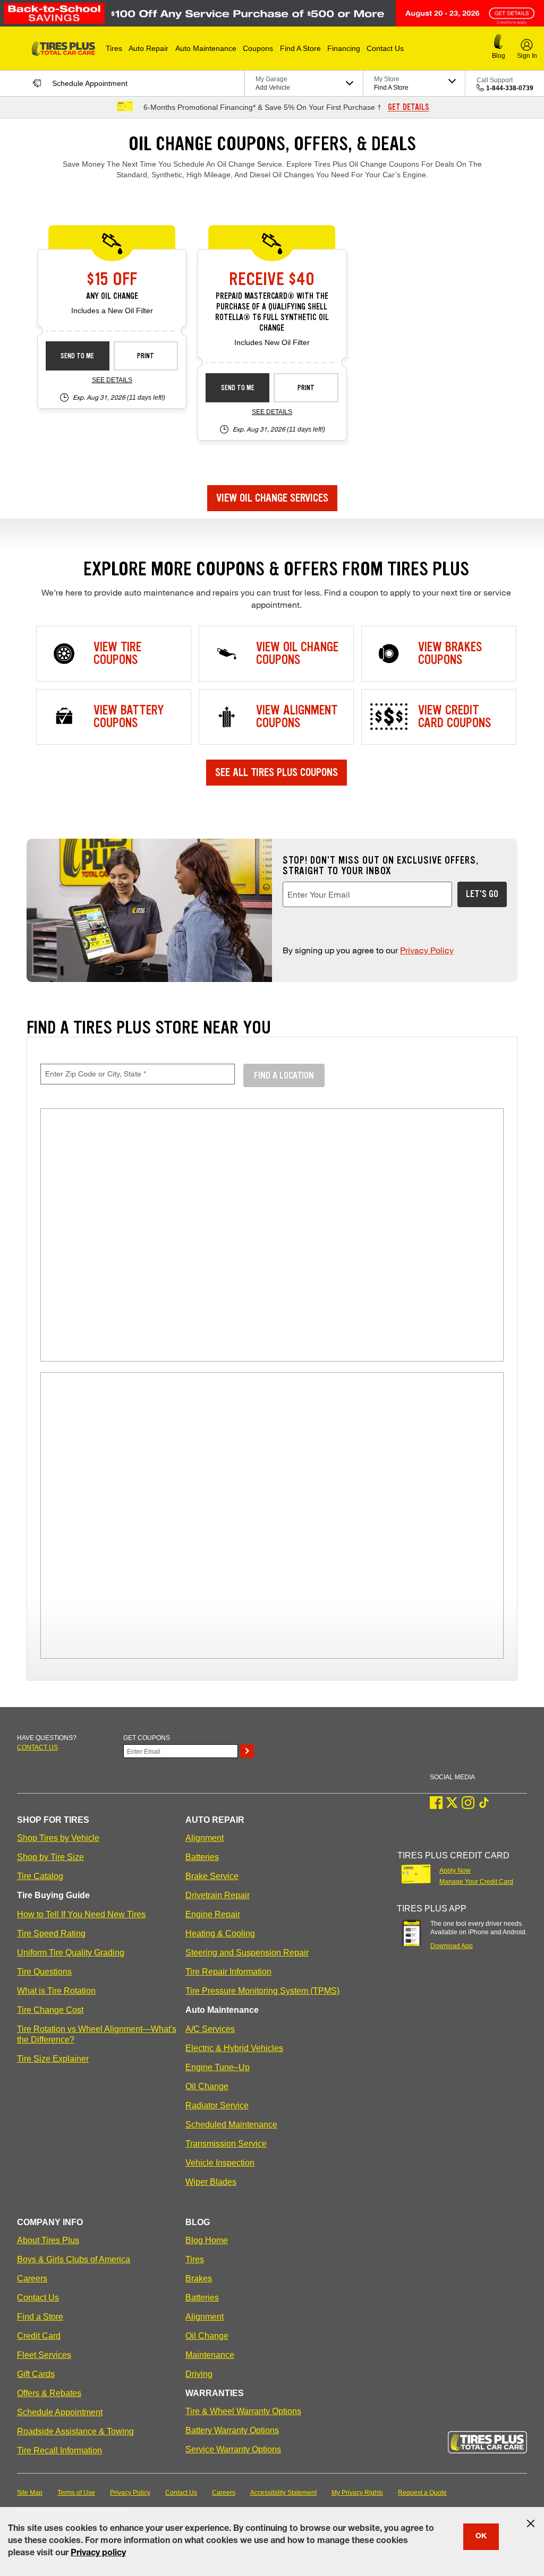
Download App (452, 1946)
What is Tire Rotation (56, 1991)
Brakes (199, 2278)
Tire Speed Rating (51, 1933)
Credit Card (39, 2336)
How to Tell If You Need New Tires (81, 1914)
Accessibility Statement (283, 2493)
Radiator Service (217, 2105)
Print (146, 356)
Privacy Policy (427, 950)
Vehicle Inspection (220, 2163)
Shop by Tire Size (50, 1857)
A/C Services (210, 2029)
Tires (195, 2259)
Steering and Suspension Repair (247, 1953)
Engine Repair (213, 1914)
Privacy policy (98, 2554)
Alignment (205, 1838)
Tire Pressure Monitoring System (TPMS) (262, 1991)
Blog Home (207, 2240)
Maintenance (210, 2355)
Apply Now (455, 1871)
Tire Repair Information (228, 1972)
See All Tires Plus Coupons (277, 772)
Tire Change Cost (50, 2010)
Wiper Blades (211, 2182)
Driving (199, 2374)
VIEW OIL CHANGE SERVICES (272, 498)
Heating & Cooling (220, 1933)
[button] (114, 48)
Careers (32, 2278)
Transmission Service (226, 2144)
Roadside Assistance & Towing (75, 2431)
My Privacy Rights (357, 2493)
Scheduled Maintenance (231, 2125)
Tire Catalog (40, 1876)
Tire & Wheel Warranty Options (243, 2411)
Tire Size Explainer (53, 2059)
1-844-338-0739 (510, 88)
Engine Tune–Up (218, 2067)
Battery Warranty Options (232, 2430)
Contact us (37, 1747)
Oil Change (207, 2086)
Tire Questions (44, 1972)
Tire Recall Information (59, 2450)
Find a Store (40, 2317)
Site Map (30, 2493)
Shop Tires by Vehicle (58, 1838)
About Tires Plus (48, 2240)
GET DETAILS (409, 107)
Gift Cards (36, 2374)
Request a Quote (422, 2493)
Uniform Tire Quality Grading (71, 1953)
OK (481, 2537)
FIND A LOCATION (284, 1075)
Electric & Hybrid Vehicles (234, 2048)
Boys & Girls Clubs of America (74, 2259)
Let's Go (482, 894)
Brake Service (212, 1876)
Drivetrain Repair (218, 1895)
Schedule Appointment (60, 2412)
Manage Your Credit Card (476, 1882)
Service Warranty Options (233, 2449)
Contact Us (38, 2298)
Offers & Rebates (49, 2393)
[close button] (531, 2523)
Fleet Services (44, 2355)
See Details (112, 380)
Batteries (202, 1857)
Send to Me (77, 356)
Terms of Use (76, 2493)
